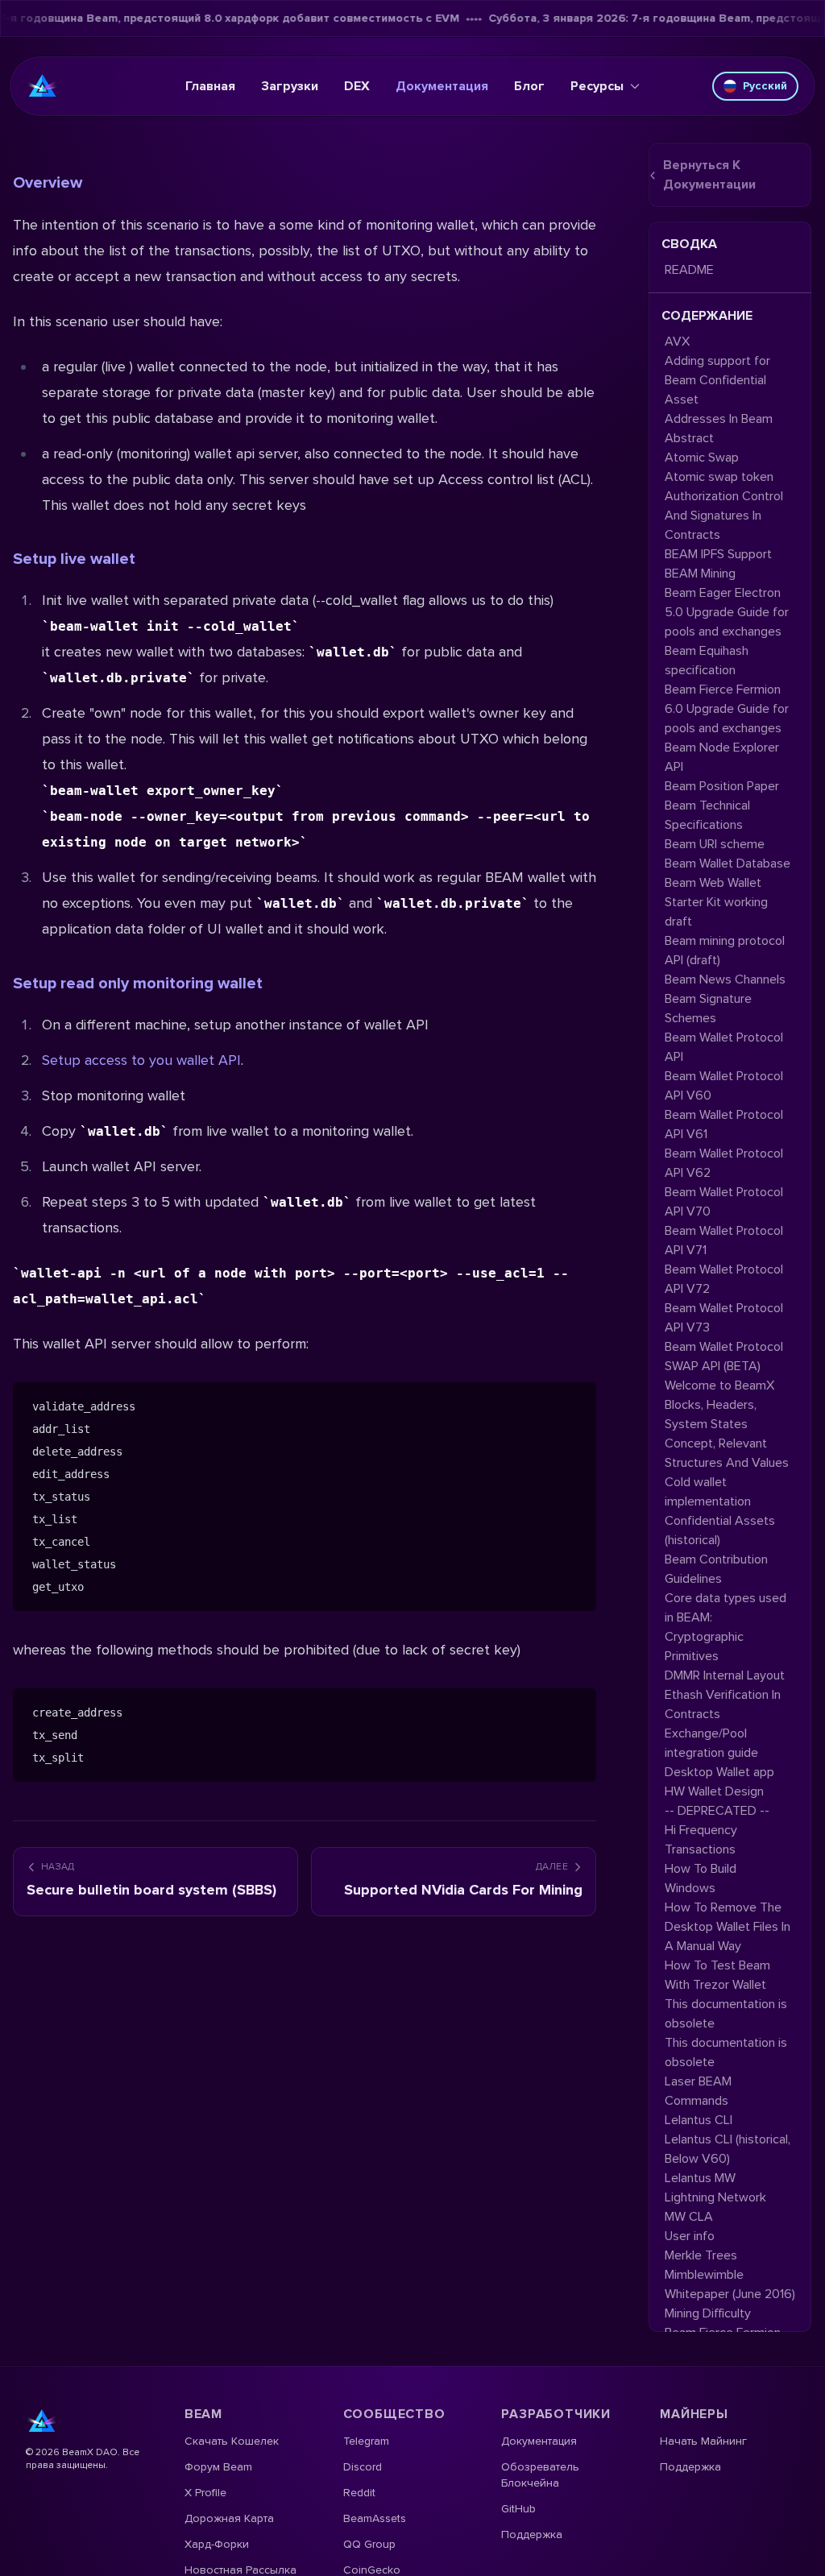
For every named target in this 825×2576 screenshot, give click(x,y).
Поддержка (532, 2535)
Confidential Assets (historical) (720, 1530)
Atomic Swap (702, 458)
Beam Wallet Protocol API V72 (724, 1279)
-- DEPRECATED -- (717, 1811)
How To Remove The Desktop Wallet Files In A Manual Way (728, 1927)
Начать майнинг (703, 2441)
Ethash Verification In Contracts (723, 1704)
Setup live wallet (74, 559)
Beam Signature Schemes (708, 1008)
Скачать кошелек (232, 2441)
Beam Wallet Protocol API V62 (724, 1163)
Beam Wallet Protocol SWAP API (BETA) (724, 1356)
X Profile (205, 2493)
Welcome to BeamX (719, 1385)
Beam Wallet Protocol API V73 (724, 1318)
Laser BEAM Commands (698, 2091)
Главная (210, 86)
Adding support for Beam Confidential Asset (717, 380)
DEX (357, 86)
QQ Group (369, 2544)
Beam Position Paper (722, 786)
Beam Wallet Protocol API (724, 1047)
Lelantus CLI (699, 2120)
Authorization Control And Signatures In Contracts (724, 516)
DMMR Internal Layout (725, 1675)
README (689, 270)
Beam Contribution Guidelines (716, 1569)
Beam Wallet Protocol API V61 (724, 1124)
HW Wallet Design (714, 1791)
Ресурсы (597, 86)
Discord (363, 2467)
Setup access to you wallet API (141, 1060)
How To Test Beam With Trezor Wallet (717, 1975)
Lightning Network (715, 2197)
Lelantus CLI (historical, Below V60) (728, 2149)
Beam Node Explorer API (722, 757)
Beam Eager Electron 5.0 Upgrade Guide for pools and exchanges (727, 612)
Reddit (359, 2493)
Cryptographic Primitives (704, 1646)
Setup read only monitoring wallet (138, 984)
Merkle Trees (701, 2255)
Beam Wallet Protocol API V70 (724, 1202)
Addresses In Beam (719, 419)
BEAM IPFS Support (718, 554)
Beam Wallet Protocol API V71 (724, 1240)
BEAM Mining (700, 574)
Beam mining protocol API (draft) (725, 950)
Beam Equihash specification (707, 661)
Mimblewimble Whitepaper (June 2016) (730, 2284)
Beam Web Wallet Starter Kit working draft (716, 902)
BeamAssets (375, 2518)
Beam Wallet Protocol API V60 (724, 1086)
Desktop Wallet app (719, 1772)
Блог (529, 86)
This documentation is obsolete (726, 2014)
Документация (442, 86)
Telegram (366, 2441)
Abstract (689, 438)
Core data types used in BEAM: (726, 1608)
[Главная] (43, 86)
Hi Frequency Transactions (701, 1840)
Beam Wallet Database (728, 863)
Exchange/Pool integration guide (711, 1743)
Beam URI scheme (715, 844)
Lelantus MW (700, 2178)
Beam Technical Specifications (707, 815)
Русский (765, 86)
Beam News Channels (725, 979)
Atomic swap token (719, 477)
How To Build (701, 1869)
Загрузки (290, 86)
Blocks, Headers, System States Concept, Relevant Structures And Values (727, 1434)
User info (690, 2236)
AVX (677, 342)
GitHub (518, 2509)
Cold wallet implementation (708, 1492)
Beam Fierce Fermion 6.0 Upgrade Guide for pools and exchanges (727, 709)
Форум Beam (218, 2467)
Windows (690, 1888)
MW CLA (689, 2217)
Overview (48, 183)
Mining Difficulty (708, 2313)
